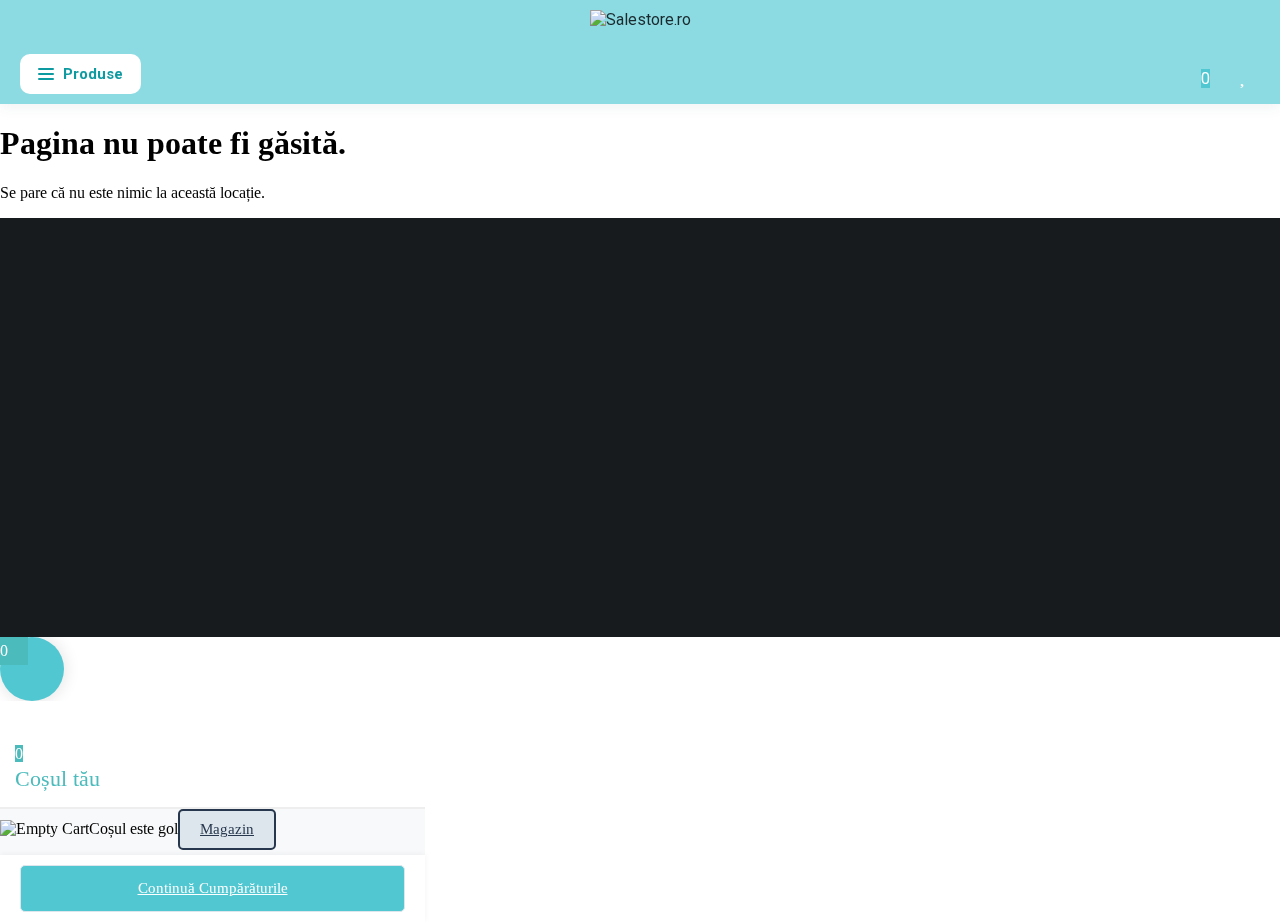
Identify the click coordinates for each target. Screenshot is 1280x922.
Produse (93, 74)
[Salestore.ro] (640, 28)
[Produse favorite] (1244, 74)
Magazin (227, 829)
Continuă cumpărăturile (213, 888)
